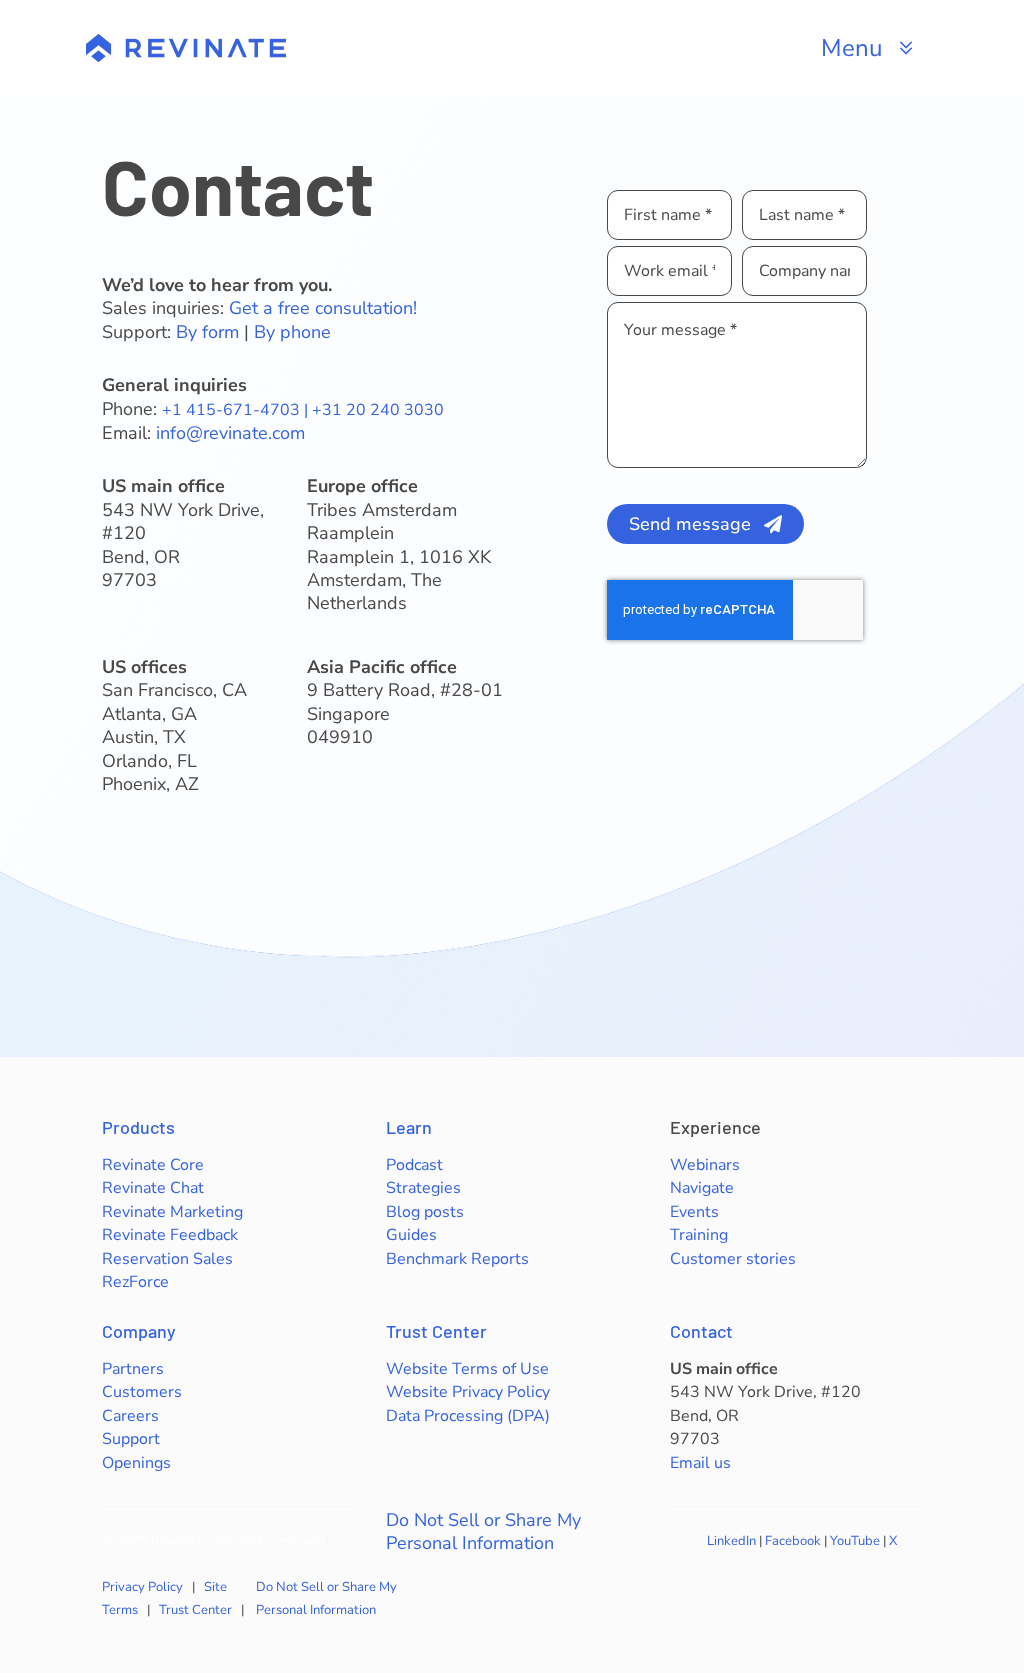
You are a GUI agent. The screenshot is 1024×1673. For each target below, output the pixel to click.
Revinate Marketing (172, 1212)
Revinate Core (153, 1165)
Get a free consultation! (323, 308)
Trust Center (436, 1331)
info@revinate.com (230, 433)
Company (139, 1331)
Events (694, 1212)
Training (699, 1235)
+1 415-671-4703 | (237, 410)
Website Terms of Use (467, 1369)
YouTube (855, 1541)
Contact (701, 1331)
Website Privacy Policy (468, 1392)
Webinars (705, 1165)
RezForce (135, 1282)
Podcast (414, 1165)
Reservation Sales (167, 1259)
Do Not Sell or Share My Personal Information (483, 1532)
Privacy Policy (142, 1587)
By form (207, 332)
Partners (133, 1369)
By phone (292, 332)
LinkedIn (731, 1541)
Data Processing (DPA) (468, 1416)
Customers (142, 1392)
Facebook (793, 1541)
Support (131, 1439)
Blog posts (425, 1212)
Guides (411, 1235)
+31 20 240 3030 (378, 410)
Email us (700, 1463)
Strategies (423, 1188)
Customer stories (733, 1259)
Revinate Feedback (170, 1235)
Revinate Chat (153, 1188)
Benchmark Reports (457, 1259)
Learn (409, 1127)
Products (138, 1127)
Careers (130, 1416)
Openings (136, 1463)
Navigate (702, 1188)
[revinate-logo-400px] (186, 43)
